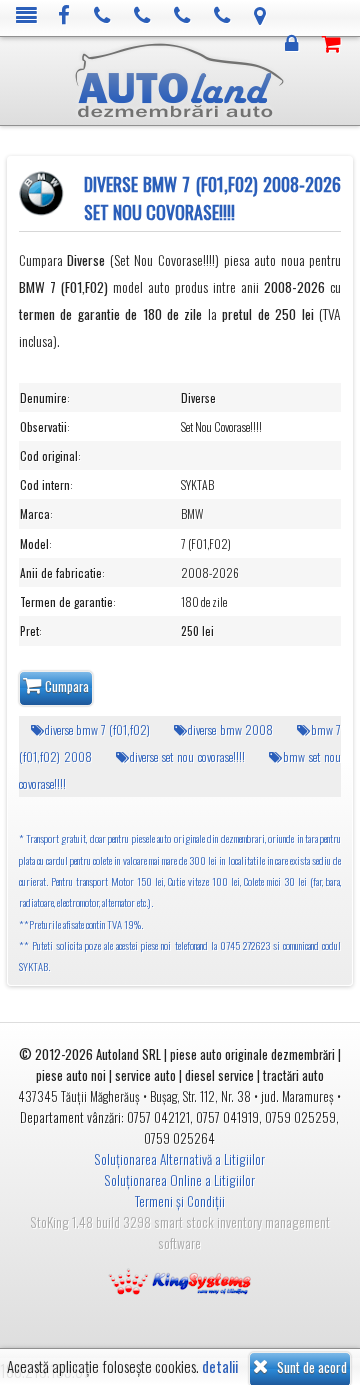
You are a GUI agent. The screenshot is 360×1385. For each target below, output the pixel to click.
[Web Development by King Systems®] (180, 1280)
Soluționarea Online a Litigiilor (179, 1180)
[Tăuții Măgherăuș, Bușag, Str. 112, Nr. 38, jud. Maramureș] (260, 16)
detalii (220, 1366)
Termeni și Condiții (180, 1201)
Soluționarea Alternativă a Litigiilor (179, 1159)
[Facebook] (64, 16)
